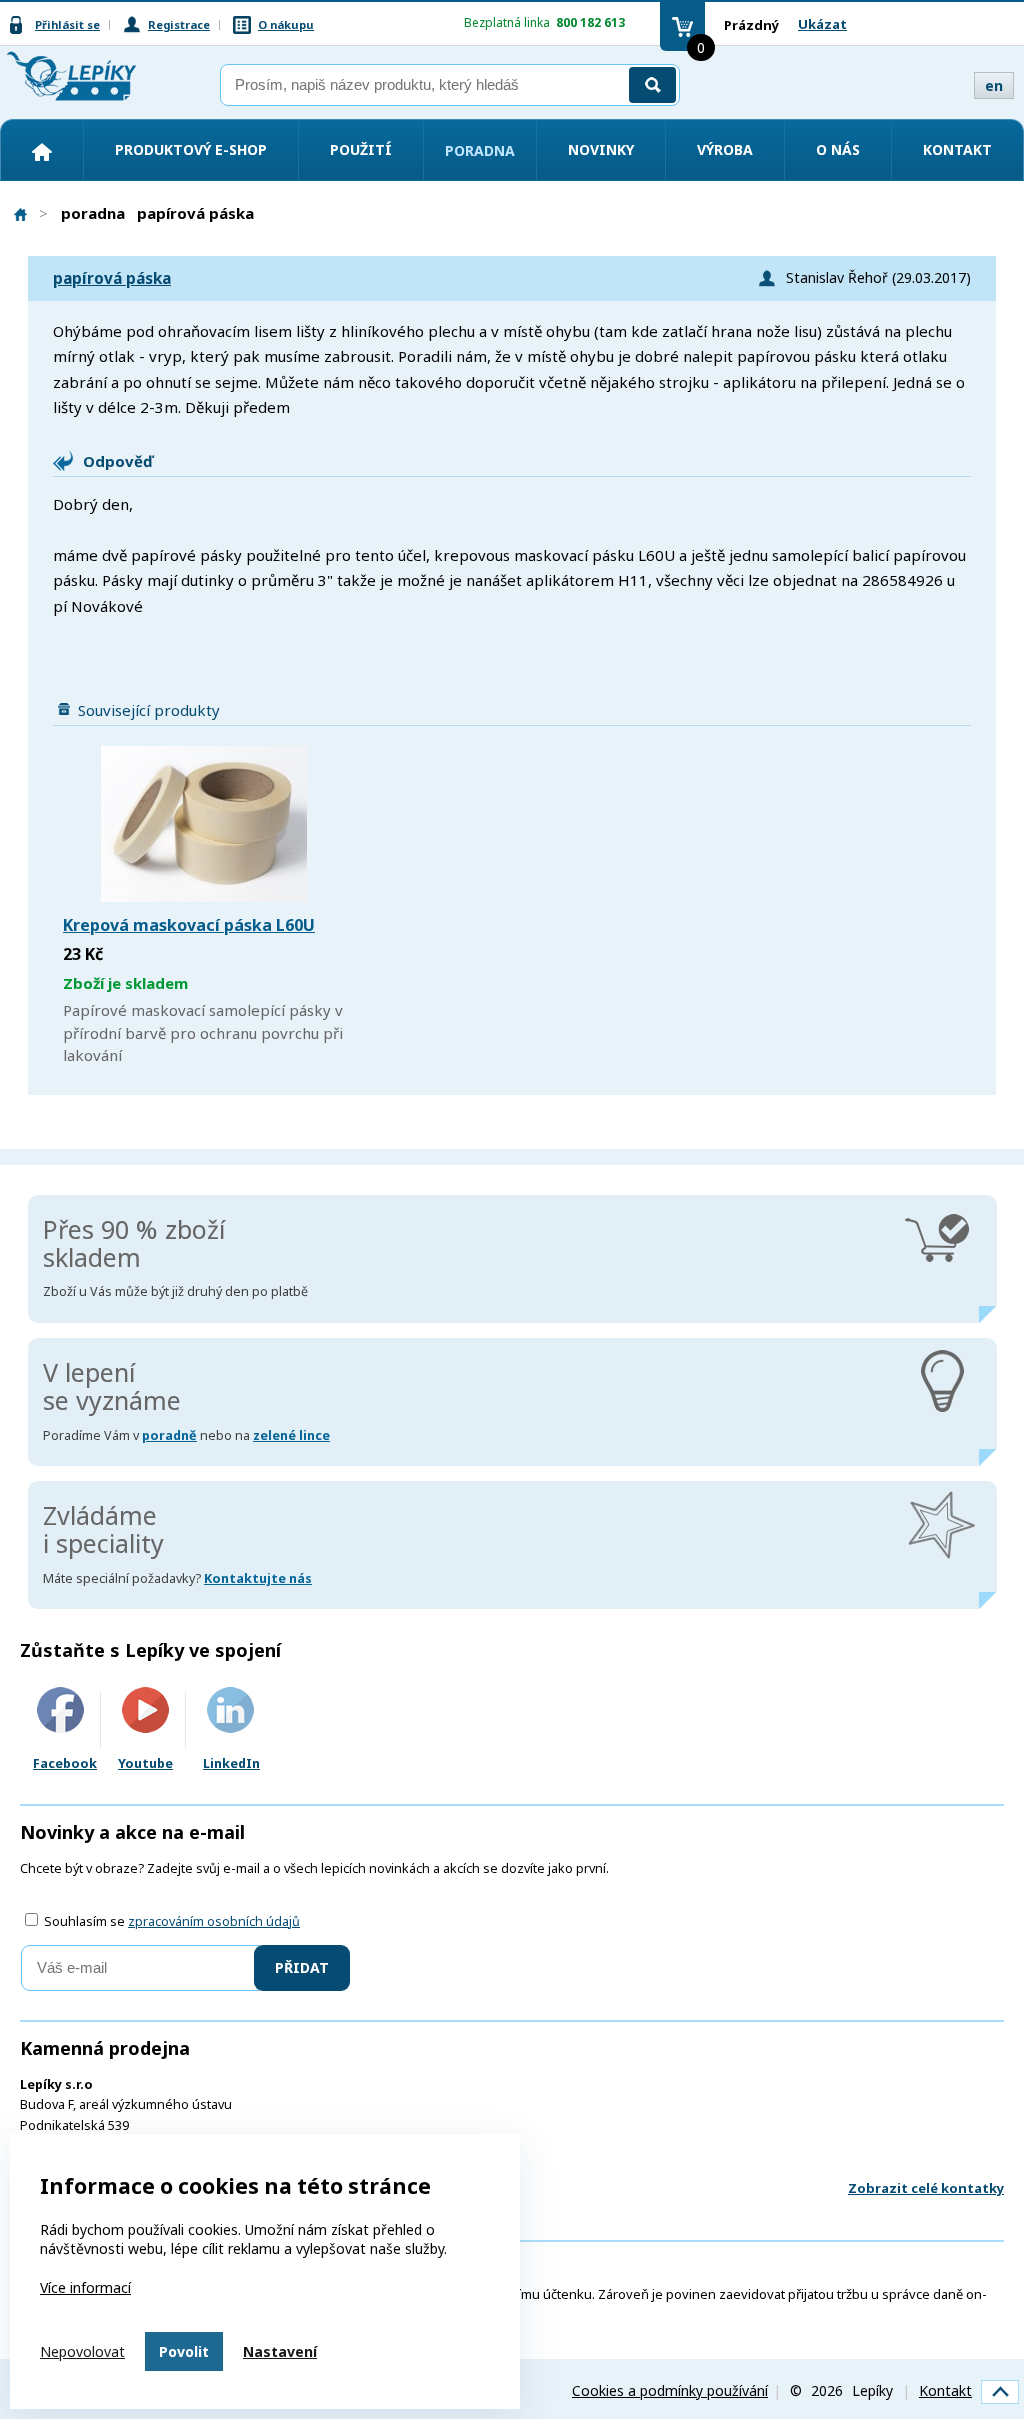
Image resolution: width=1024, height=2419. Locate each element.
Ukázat (822, 24)
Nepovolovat (82, 2351)
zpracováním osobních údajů (214, 1921)
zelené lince (291, 1435)
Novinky (601, 149)
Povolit (184, 2351)
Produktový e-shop (191, 149)
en (994, 85)
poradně (169, 1435)
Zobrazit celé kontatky (926, 2188)
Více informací (85, 2287)
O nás (838, 149)
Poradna (480, 150)
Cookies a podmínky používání (670, 2390)
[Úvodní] (42, 152)
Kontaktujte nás (258, 1578)
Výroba (725, 149)
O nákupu (286, 24)
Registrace (179, 24)
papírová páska (112, 278)
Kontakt (957, 149)
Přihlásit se (67, 24)
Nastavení (280, 2351)
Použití (361, 149)
